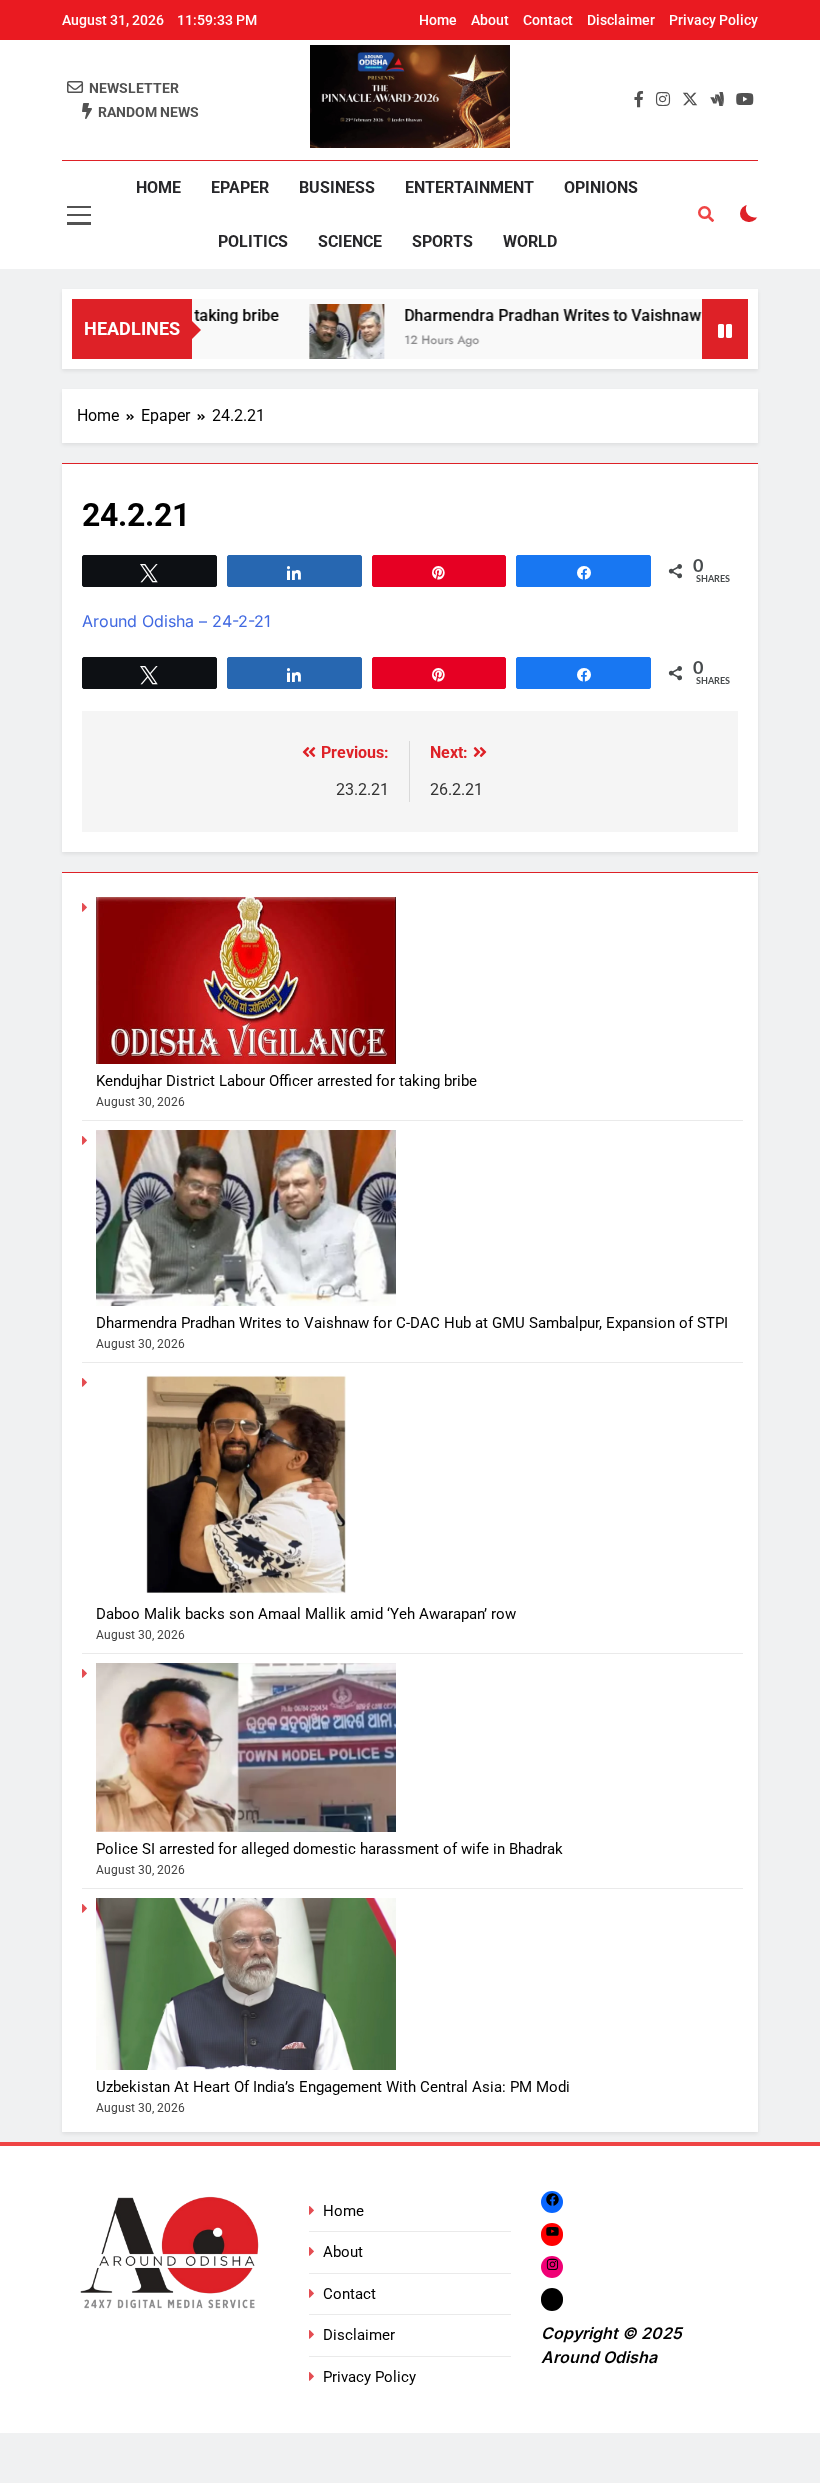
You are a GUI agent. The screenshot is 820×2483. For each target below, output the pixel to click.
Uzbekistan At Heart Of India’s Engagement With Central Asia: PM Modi (333, 2087)
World (530, 241)
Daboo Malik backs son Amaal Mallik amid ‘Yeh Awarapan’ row (306, 1614)
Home (438, 20)
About (490, 20)
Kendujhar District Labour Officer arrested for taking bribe (286, 1081)
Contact (548, 20)
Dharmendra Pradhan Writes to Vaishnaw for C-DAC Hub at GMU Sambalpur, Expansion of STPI (412, 1323)
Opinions (601, 187)
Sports (442, 241)
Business (337, 187)
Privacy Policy (713, 20)
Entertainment (469, 187)
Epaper (240, 187)
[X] (552, 2298)
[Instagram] (552, 2266)
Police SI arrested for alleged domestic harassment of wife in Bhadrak (329, 1849)
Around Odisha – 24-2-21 (176, 621)
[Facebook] (552, 2201)
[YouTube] (552, 2234)
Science (350, 241)
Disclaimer (621, 20)
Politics (253, 241)
